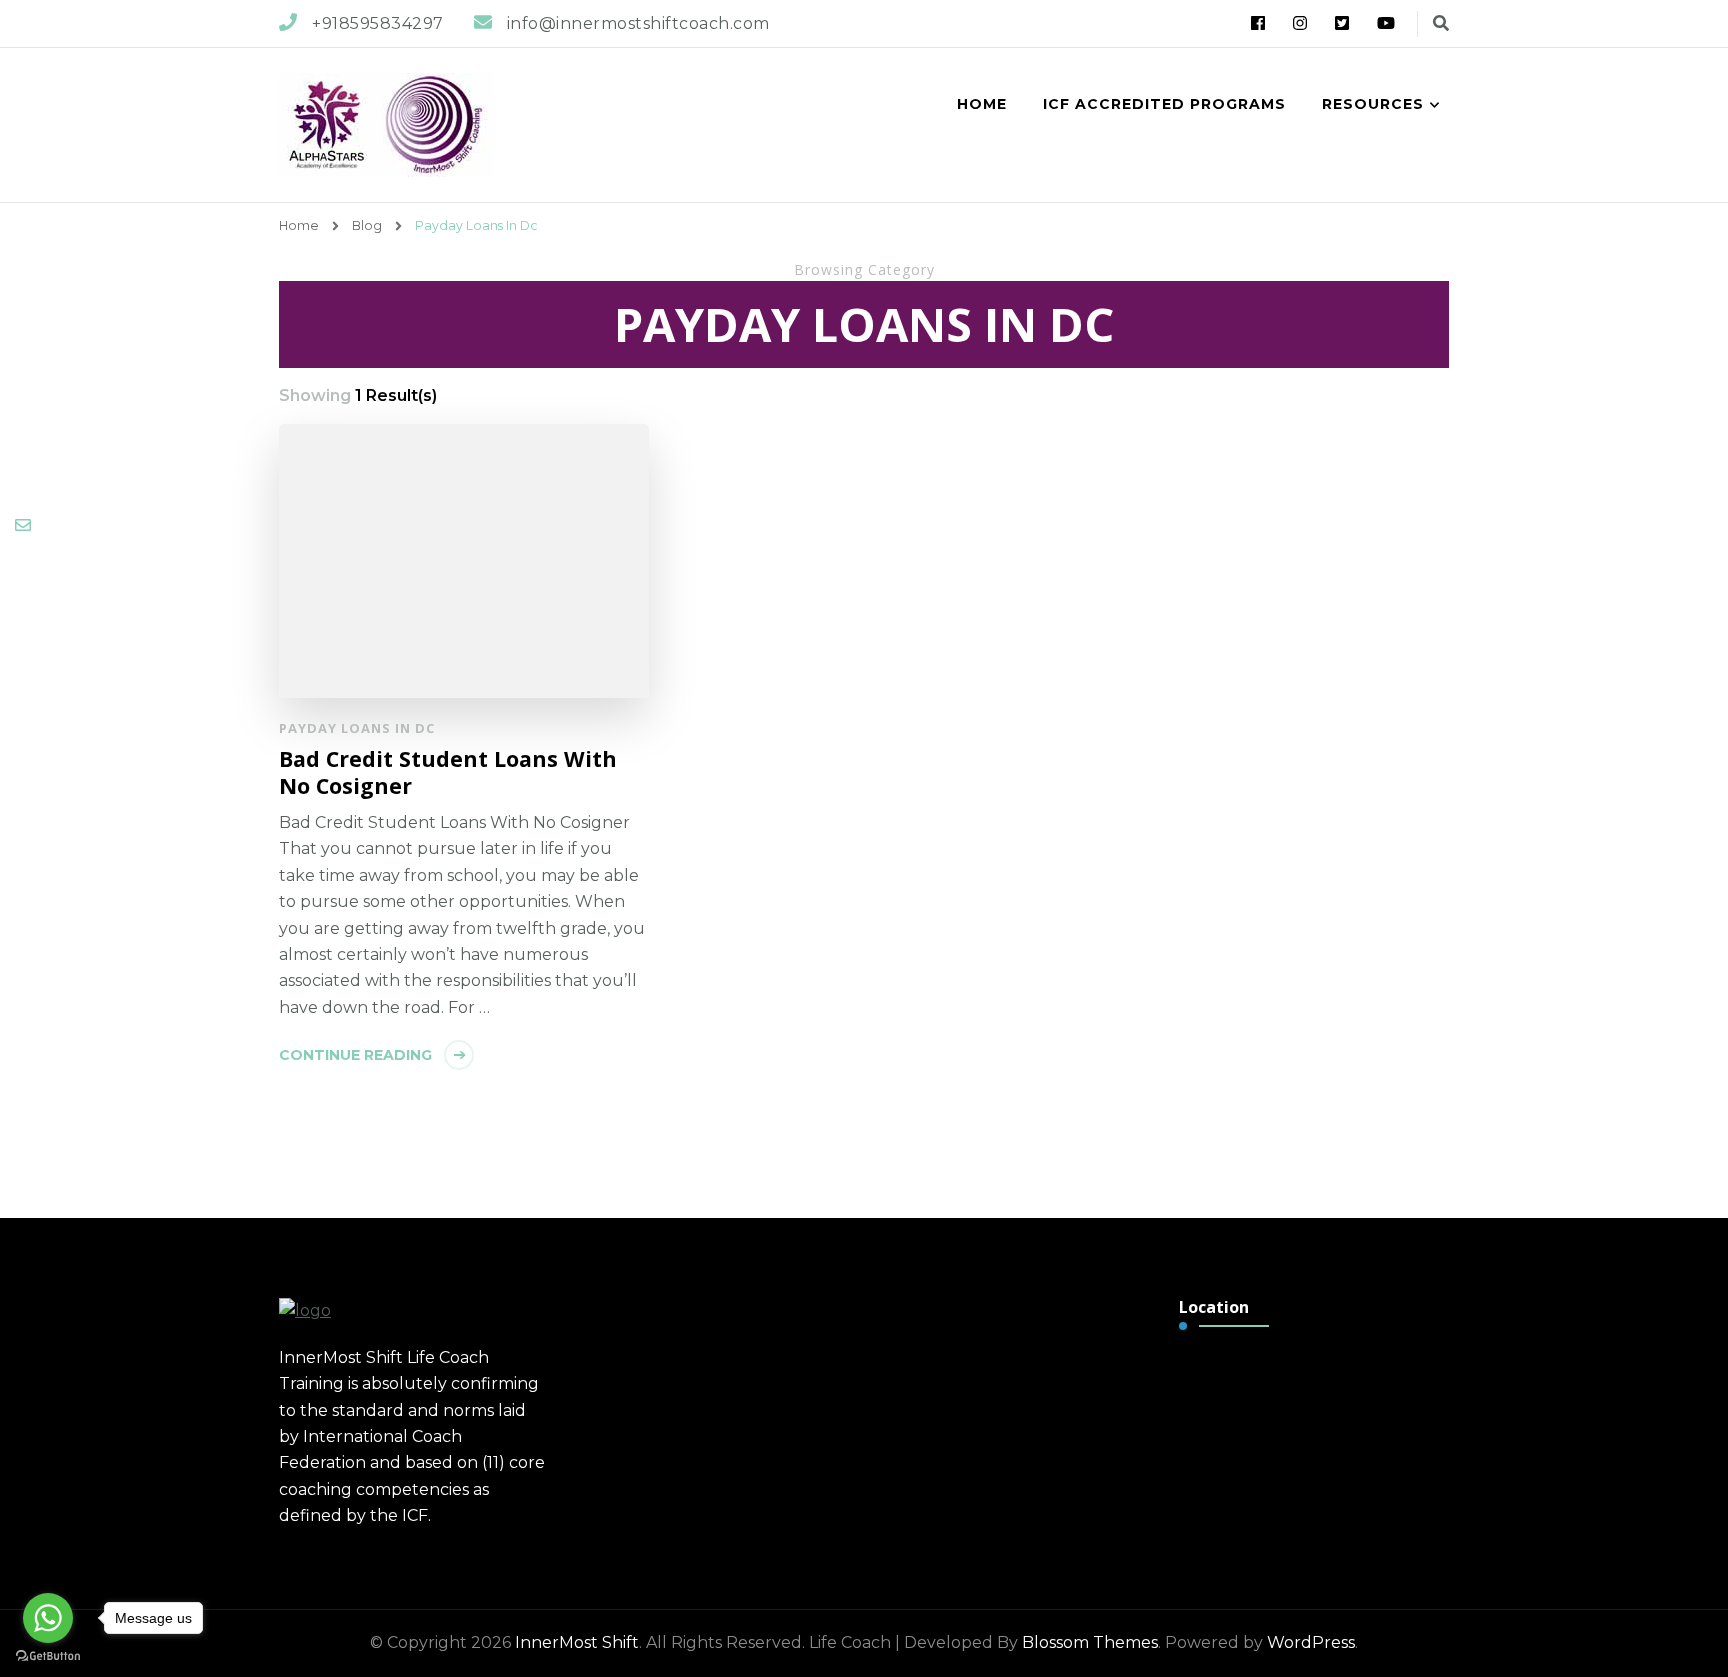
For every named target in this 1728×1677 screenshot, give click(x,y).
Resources (1373, 104)
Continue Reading (355, 1055)
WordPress (1311, 1642)
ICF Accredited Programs (1164, 104)
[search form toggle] (1441, 23)
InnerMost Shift (577, 1642)
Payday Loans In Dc (357, 728)
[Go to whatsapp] (48, 1618)
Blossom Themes (1090, 1642)
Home (982, 104)
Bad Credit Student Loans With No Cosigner (448, 772)
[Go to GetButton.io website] (48, 1656)
